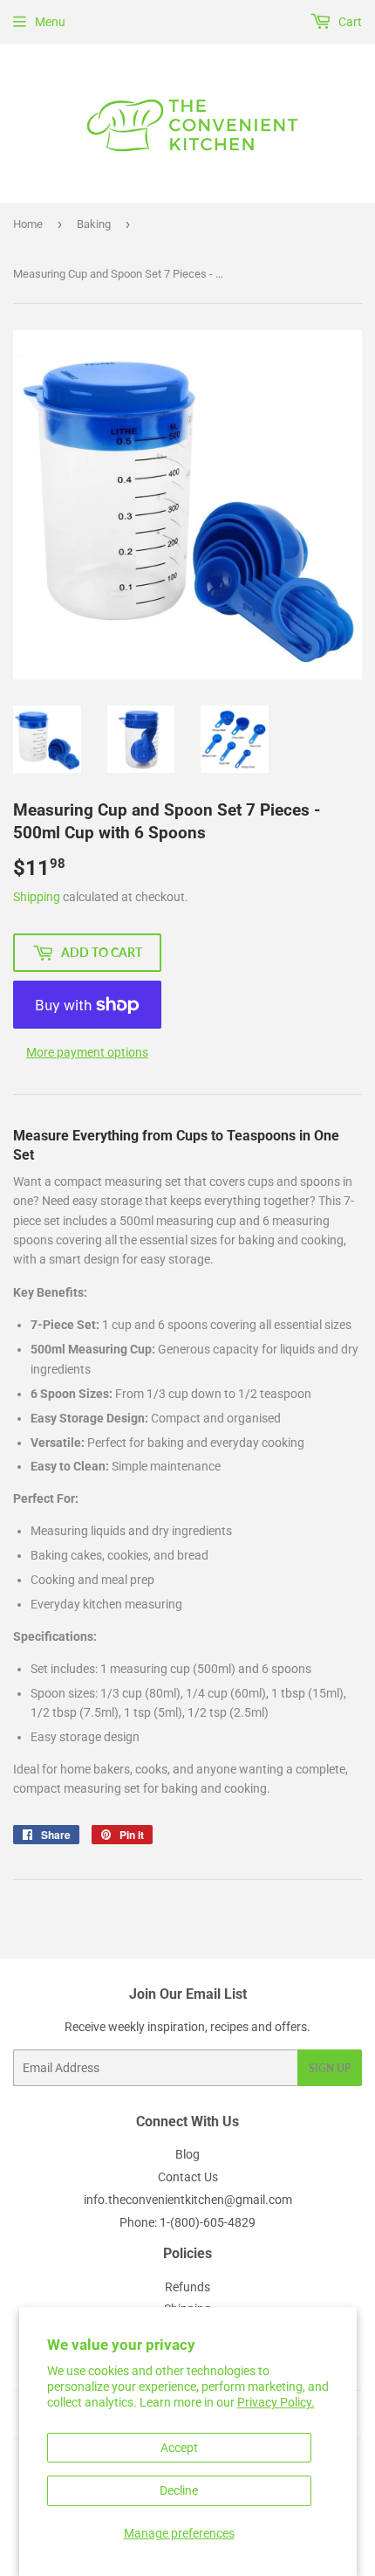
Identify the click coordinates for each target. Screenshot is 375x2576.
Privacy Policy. (276, 2402)
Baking (94, 224)
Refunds (187, 2287)
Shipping (37, 897)
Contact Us (188, 2177)
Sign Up (330, 2068)
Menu (50, 22)
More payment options (87, 1052)
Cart (349, 22)
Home (28, 224)
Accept (179, 2448)
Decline (179, 2490)
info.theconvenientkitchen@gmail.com (188, 2200)
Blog (187, 2154)
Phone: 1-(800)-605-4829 (187, 2222)
